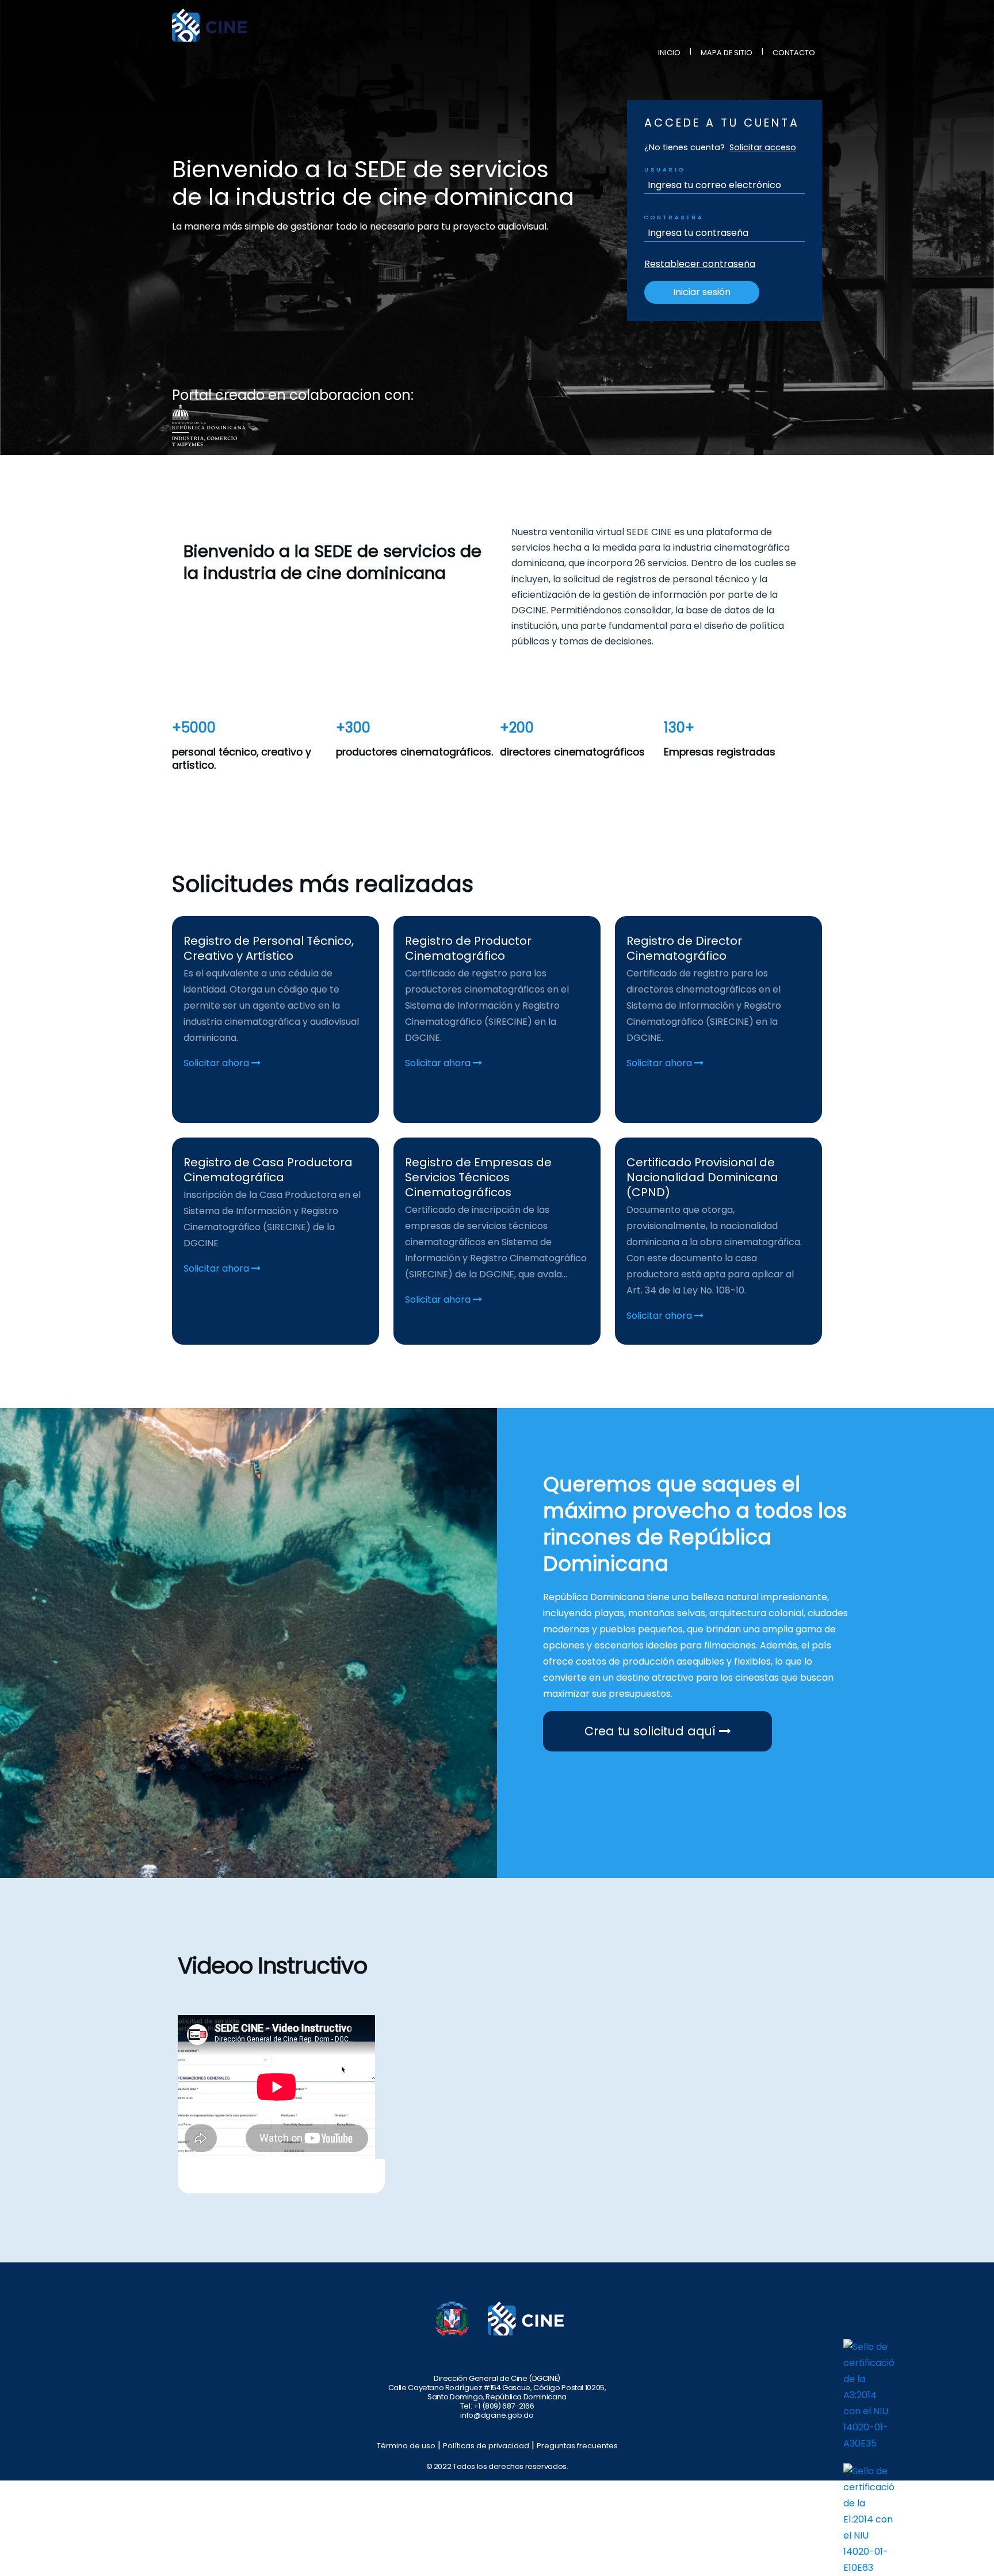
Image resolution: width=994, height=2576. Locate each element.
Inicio (669, 53)
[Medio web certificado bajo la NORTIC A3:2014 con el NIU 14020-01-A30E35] (869, 2394)
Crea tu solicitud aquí (652, 1731)
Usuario (665, 169)
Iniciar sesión (702, 292)
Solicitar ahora (217, 1063)
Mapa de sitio (727, 53)
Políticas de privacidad (486, 2446)
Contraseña (674, 217)
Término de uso (406, 2446)
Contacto (794, 53)
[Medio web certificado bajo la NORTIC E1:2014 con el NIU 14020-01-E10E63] (869, 2519)
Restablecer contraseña (700, 264)
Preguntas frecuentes (577, 2446)
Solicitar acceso (763, 147)
